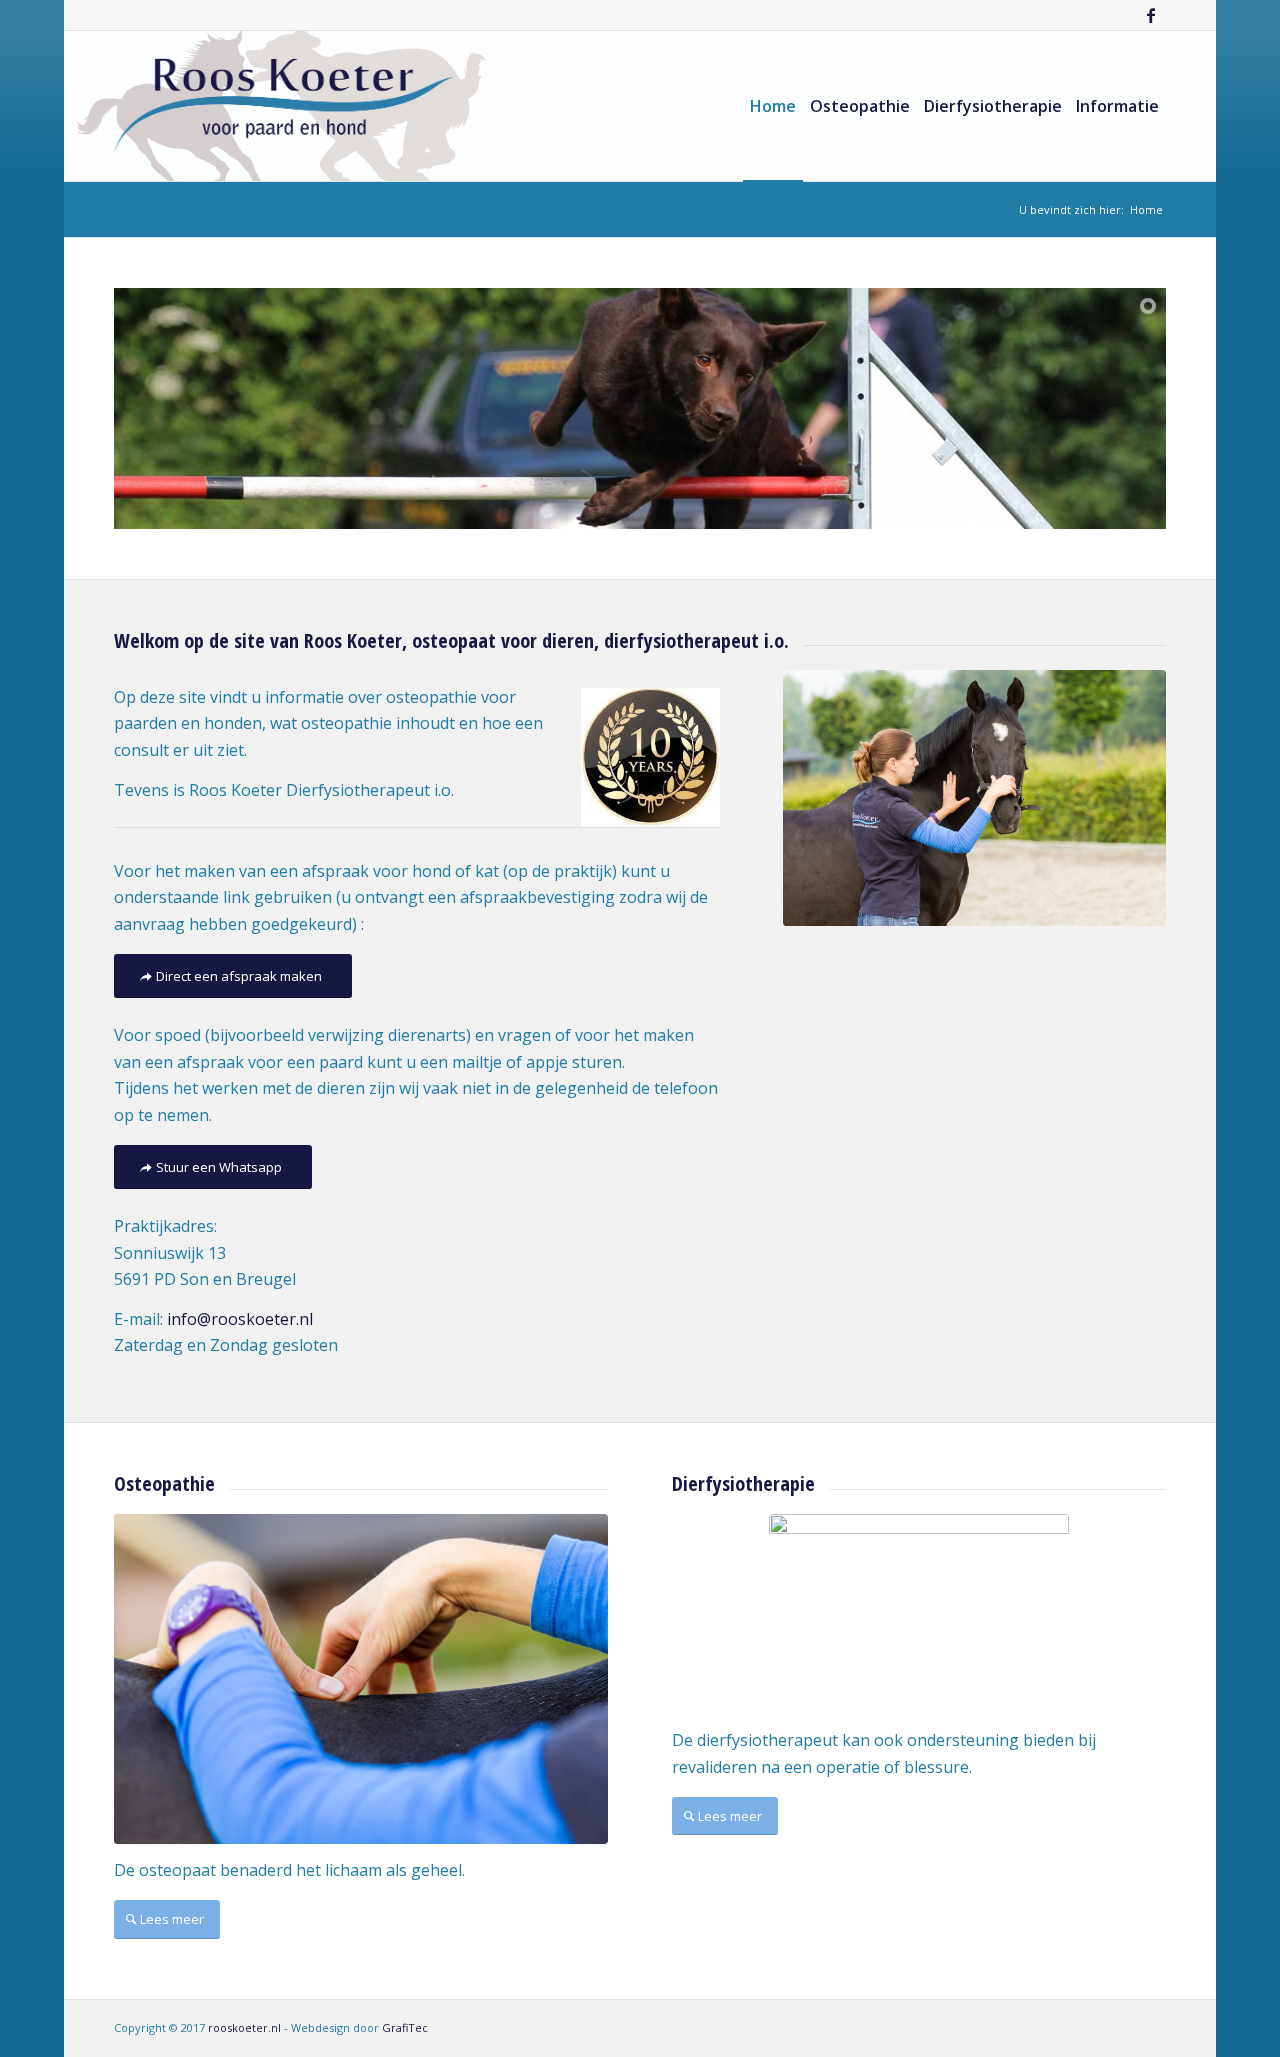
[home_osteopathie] (361, 1679)
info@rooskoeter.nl (244, 1319)
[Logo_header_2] (284, 106)
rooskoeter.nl (244, 2027)
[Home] (974, 797)
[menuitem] (773, 106)
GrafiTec (405, 2027)
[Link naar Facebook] (1151, 15)
